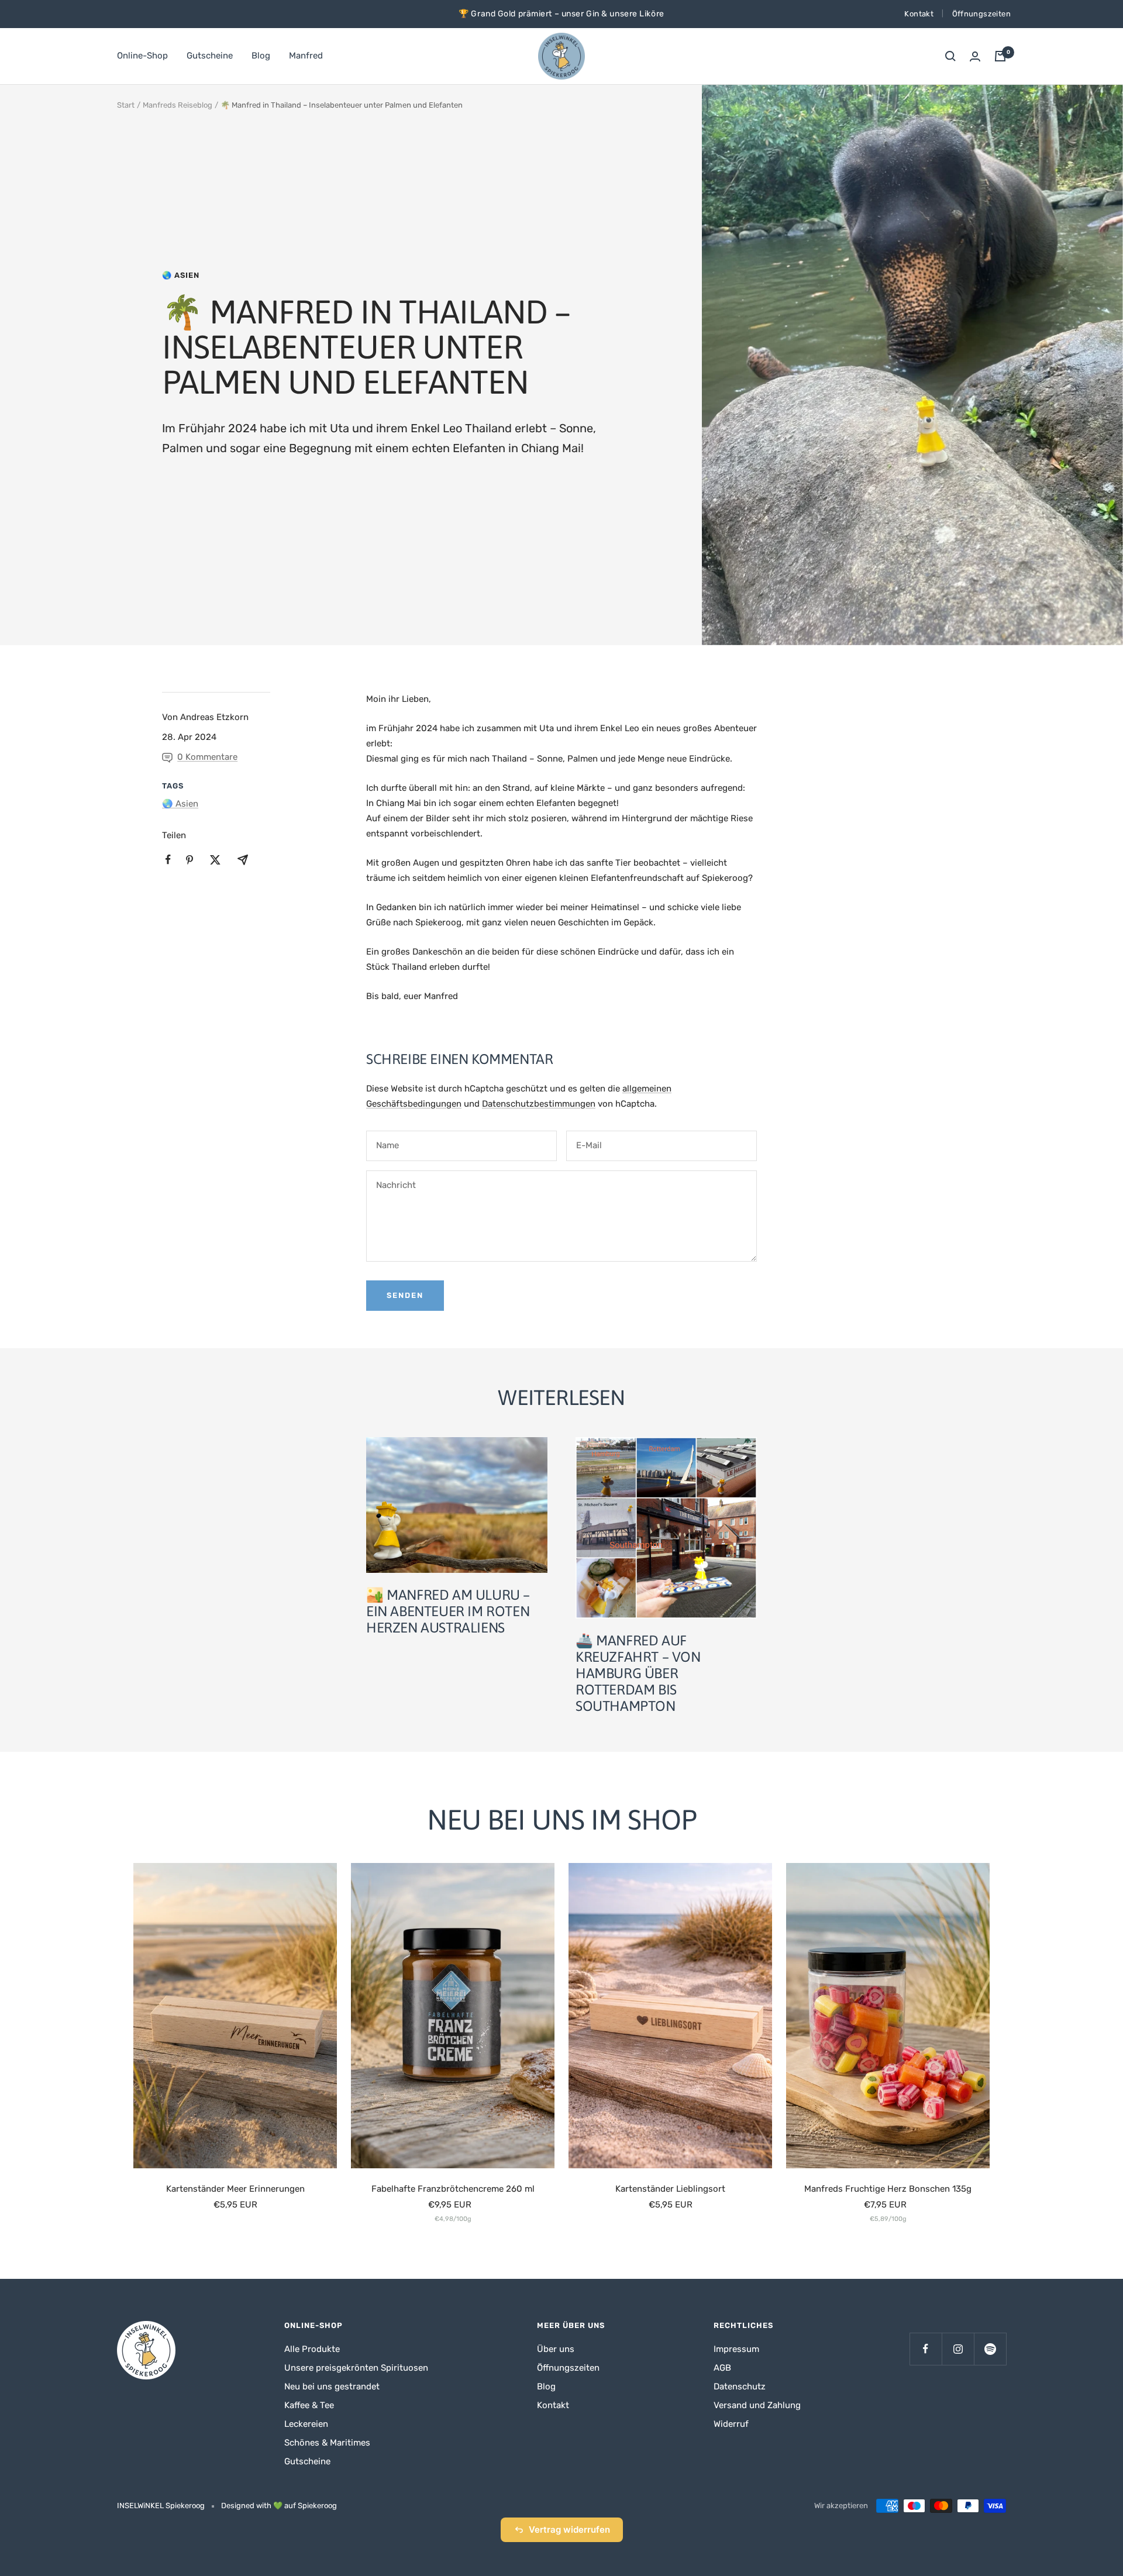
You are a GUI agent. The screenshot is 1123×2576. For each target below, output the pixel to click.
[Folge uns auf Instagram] (958, 2349)
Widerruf (731, 2424)
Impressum (736, 2349)
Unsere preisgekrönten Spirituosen (356, 2368)
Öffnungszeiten (981, 14)
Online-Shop (142, 56)
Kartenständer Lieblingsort (670, 2189)
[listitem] (168, 860)
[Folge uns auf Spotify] (990, 2349)
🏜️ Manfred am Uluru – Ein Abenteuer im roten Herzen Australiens (448, 1611)
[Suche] (950, 56)
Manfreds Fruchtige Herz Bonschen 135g (888, 2189)
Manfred (306, 56)
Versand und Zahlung (757, 2405)
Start (126, 105)
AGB (722, 2368)
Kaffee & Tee (309, 2405)
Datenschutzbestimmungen (539, 1104)
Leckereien (306, 2424)
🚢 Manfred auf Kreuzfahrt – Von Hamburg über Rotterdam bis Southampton (638, 1673)
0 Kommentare (207, 757)
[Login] (975, 56)
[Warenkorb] (1000, 56)
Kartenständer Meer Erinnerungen (235, 2189)
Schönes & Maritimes (327, 2443)
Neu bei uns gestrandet (332, 2386)
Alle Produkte (312, 2349)
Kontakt (919, 14)
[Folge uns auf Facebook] (926, 2349)
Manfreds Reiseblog (178, 105)
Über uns (556, 2349)
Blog (261, 56)
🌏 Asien (181, 275)
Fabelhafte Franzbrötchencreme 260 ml (453, 2189)
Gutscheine (210, 56)
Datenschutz (740, 2386)
